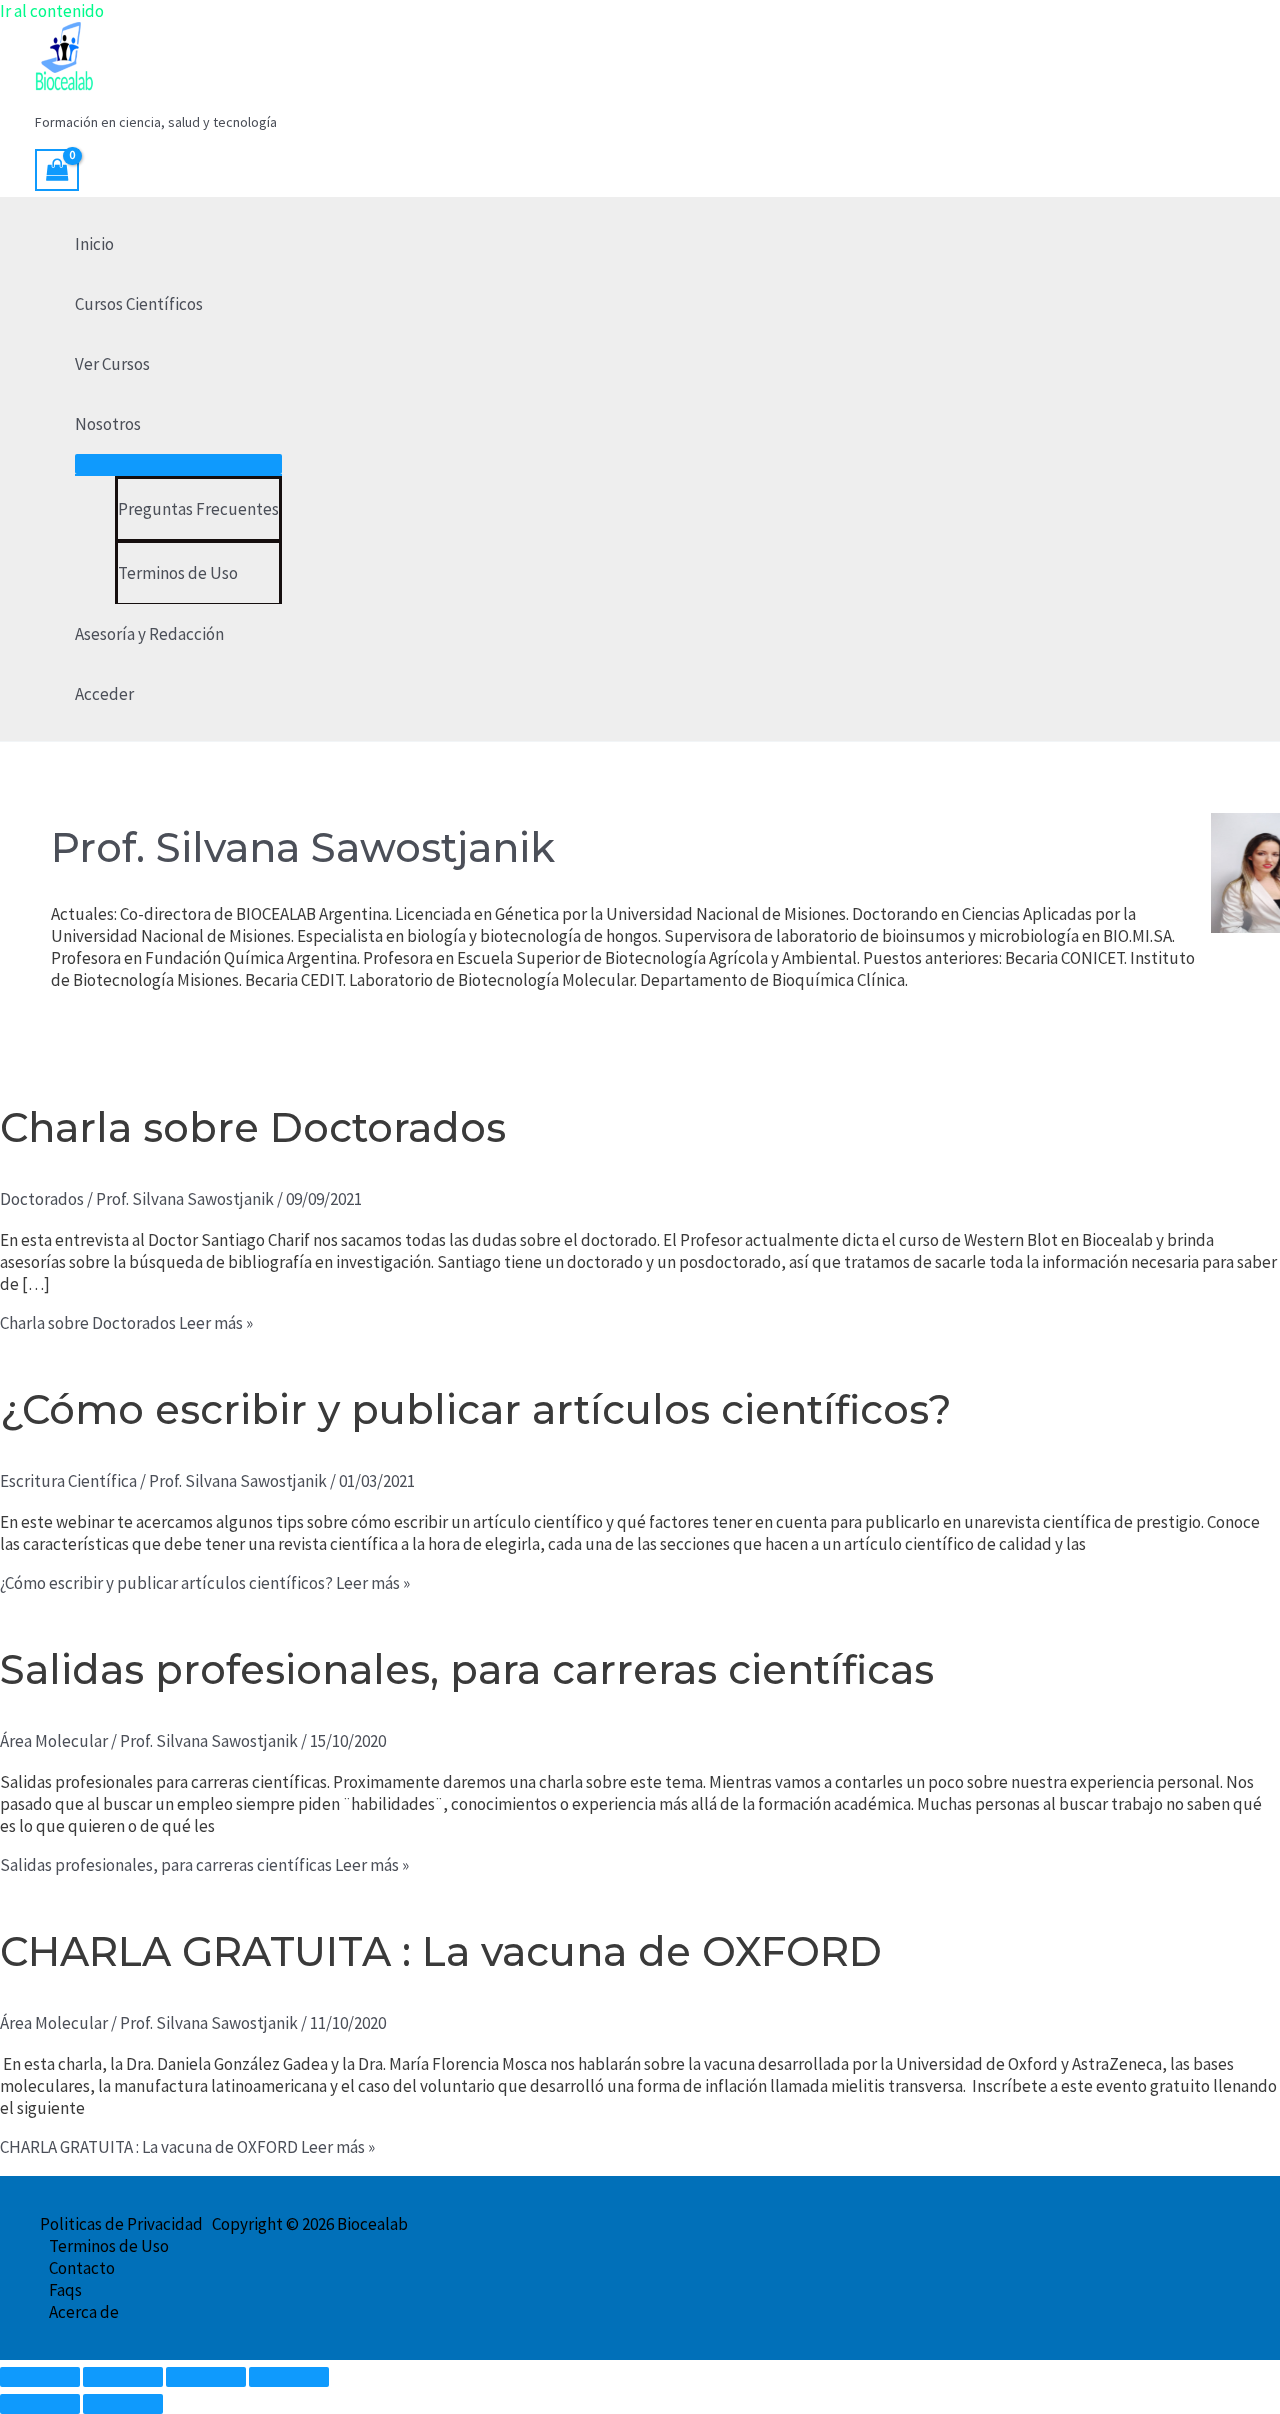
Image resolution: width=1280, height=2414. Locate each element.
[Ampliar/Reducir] (40, 2377)
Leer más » (126, 1323)
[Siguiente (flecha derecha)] (123, 2404)
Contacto (82, 2268)
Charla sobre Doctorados (253, 1127)
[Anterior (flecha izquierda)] (40, 2404)
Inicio (94, 244)
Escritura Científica (68, 1481)
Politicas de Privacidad (121, 2224)
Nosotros (108, 424)
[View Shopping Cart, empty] (57, 170)
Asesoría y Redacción (149, 634)
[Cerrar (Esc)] (289, 2377)
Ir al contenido (52, 11)
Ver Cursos (112, 364)
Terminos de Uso (178, 573)
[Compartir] (206, 2377)
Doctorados (42, 1199)
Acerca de (84, 2312)
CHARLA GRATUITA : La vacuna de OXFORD (441, 1951)
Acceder (104, 694)
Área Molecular (54, 1741)
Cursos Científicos (139, 304)
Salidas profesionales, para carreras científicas (467, 1669)
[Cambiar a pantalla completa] (123, 2377)
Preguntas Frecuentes (198, 509)
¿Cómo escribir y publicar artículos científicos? (476, 1409)
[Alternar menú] (178, 464)
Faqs (65, 2290)
